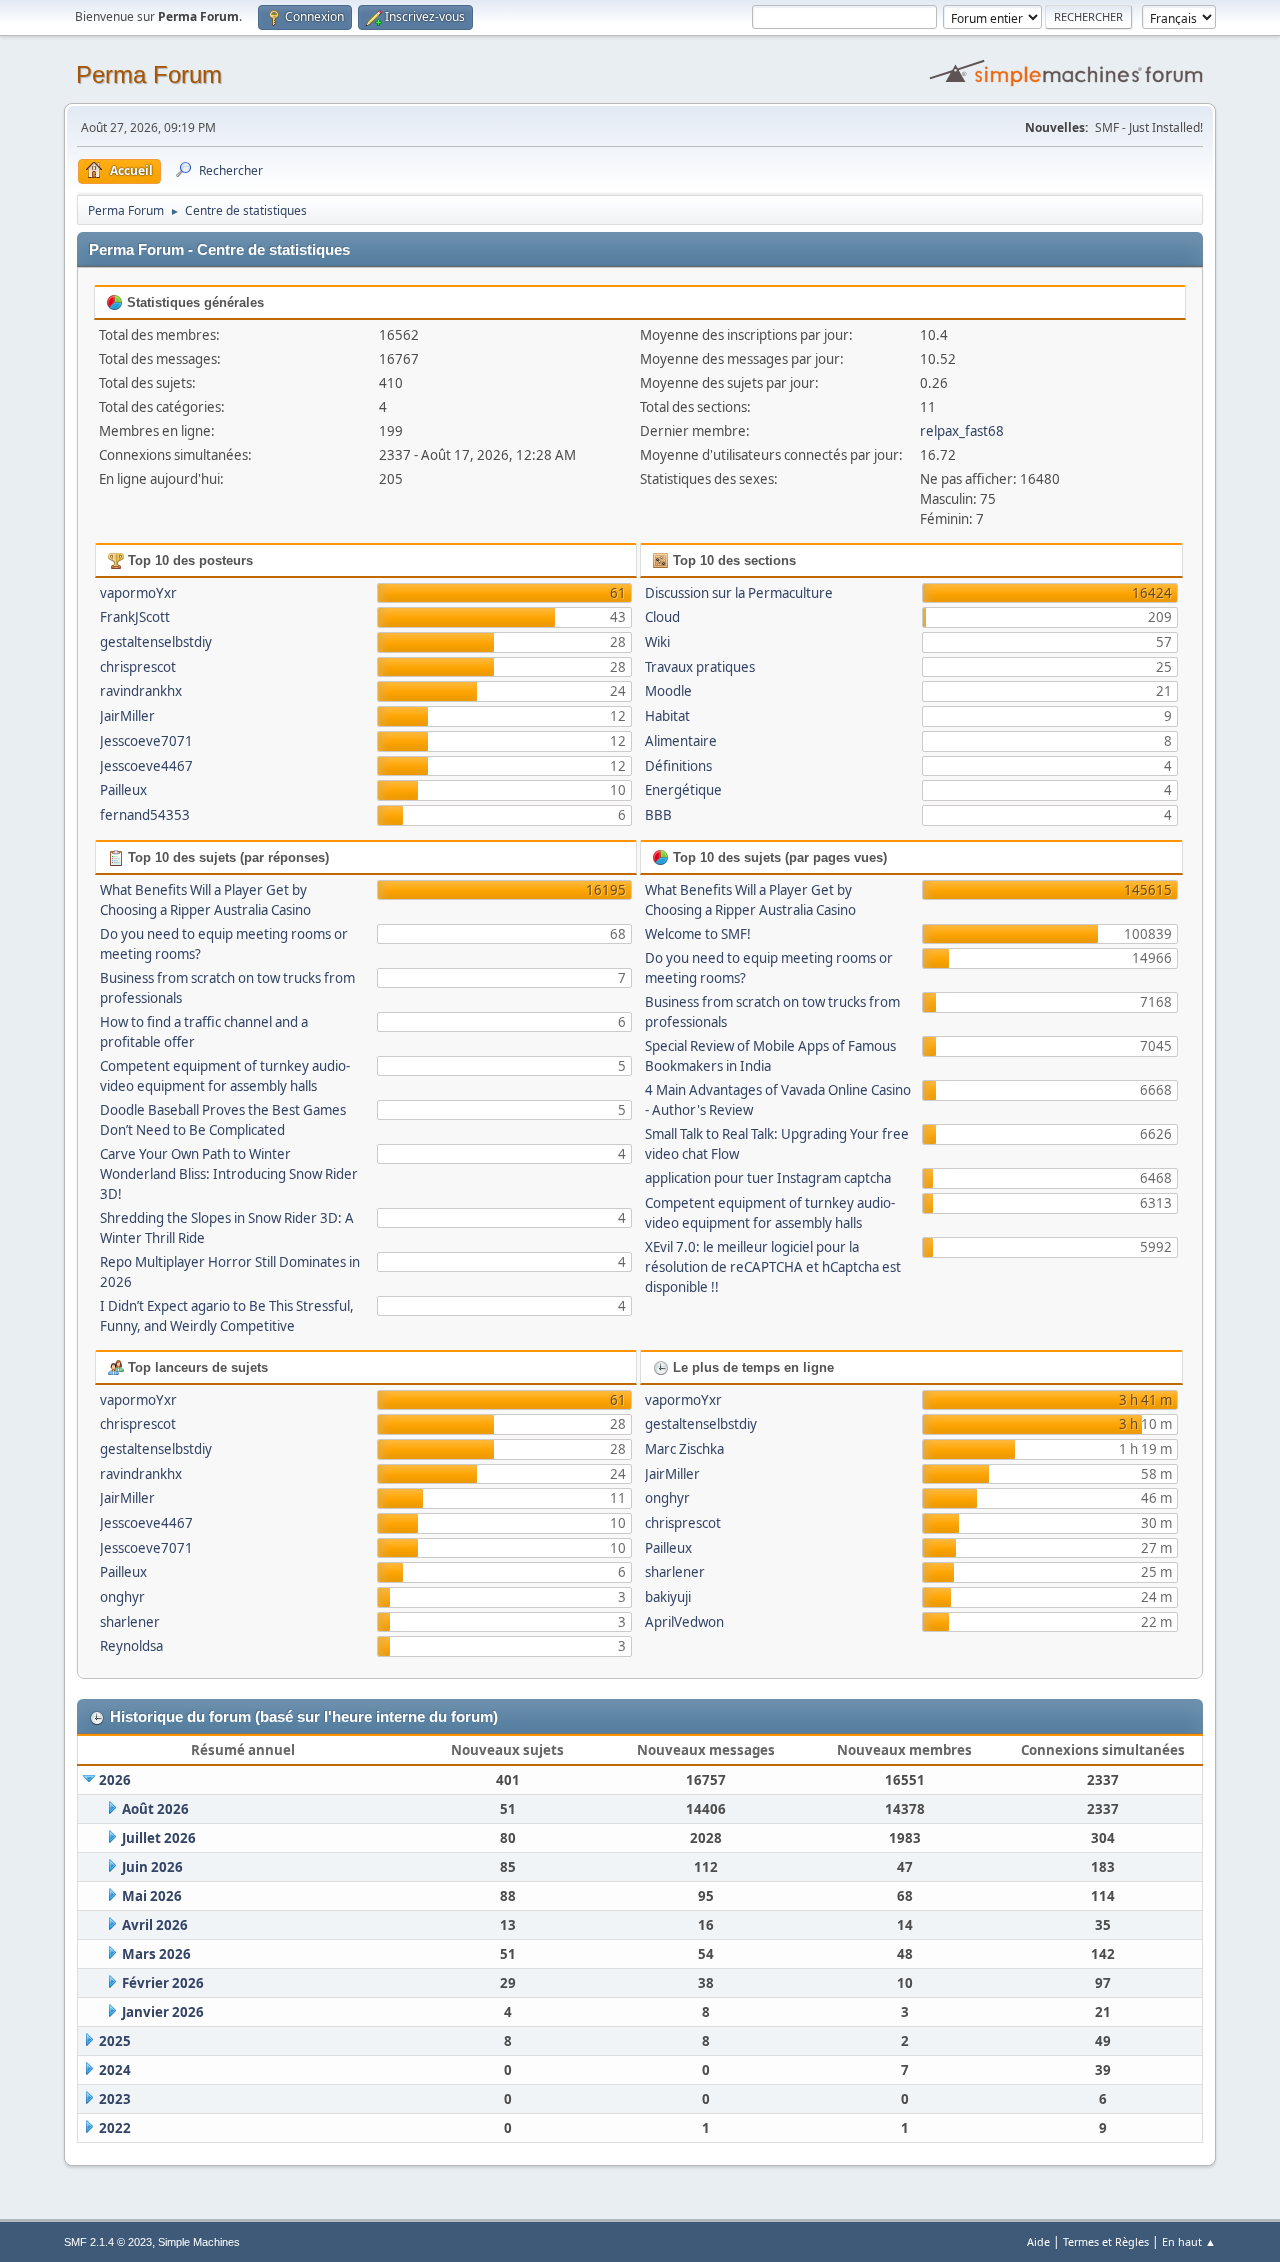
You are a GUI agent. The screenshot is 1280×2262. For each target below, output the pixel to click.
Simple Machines (199, 2242)
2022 (115, 2128)
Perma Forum (149, 74)
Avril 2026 (155, 1925)
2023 (115, 2099)
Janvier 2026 (163, 2012)
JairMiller (127, 716)
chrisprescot (138, 667)
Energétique (683, 790)
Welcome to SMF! (698, 934)
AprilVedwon (684, 1622)
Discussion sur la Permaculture (739, 593)
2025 (115, 2041)
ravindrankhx (141, 691)
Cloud (662, 617)
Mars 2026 (156, 1954)
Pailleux (123, 790)
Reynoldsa (131, 1646)
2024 (115, 2070)
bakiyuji (668, 1597)
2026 (115, 1780)
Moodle (668, 691)
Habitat (667, 716)
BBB (658, 815)
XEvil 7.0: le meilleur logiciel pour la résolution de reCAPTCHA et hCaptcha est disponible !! (773, 1267)
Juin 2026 (152, 1867)
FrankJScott (135, 617)
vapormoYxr (138, 593)
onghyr (122, 1597)
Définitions (678, 766)
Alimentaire (681, 741)
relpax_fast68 (962, 431)
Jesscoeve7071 (146, 741)
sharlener (130, 1622)
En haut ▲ (1189, 2241)
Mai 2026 (152, 1896)
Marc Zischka (684, 1449)
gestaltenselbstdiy (156, 642)
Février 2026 (163, 1983)
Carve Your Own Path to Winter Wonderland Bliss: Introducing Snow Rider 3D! (229, 1174)
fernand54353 (145, 815)
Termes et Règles (1106, 2241)
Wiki (657, 642)
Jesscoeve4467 (146, 766)
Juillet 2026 (159, 1838)
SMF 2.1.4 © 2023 (108, 2242)
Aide (1038, 2241)
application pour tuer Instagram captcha (768, 1178)
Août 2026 (155, 1809)
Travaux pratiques (700, 667)
